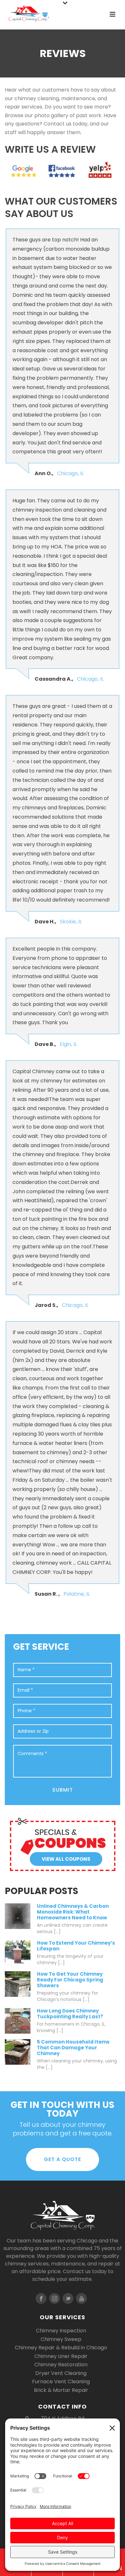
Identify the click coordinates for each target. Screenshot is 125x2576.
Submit (63, 1790)
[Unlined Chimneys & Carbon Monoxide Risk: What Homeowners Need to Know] (18, 1916)
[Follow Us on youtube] (81, 2298)
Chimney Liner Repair (61, 2356)
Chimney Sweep (61, 2339)
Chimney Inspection (61, 2331)
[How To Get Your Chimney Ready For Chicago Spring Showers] (18, 1984)
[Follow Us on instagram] (54, 2298)
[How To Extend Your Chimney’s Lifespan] (18, 1953)
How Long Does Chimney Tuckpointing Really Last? (70, 2014)
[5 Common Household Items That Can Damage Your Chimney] (18, 2052)
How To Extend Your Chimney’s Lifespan (76, 1946)
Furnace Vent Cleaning (61, 2382)
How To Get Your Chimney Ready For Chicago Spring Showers (70, 1980)
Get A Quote (63, 2159)
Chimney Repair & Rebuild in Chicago (61, 2348)
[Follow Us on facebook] (41, 2298)
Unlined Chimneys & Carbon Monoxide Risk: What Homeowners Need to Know (73, 1912)
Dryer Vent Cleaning (61, 2373)
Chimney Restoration (61, 2365)
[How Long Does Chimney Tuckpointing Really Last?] (18, 2021)
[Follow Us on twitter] (68, 2298)
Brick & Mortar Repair (61, 2390)
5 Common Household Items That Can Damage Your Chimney (73, 2048)
